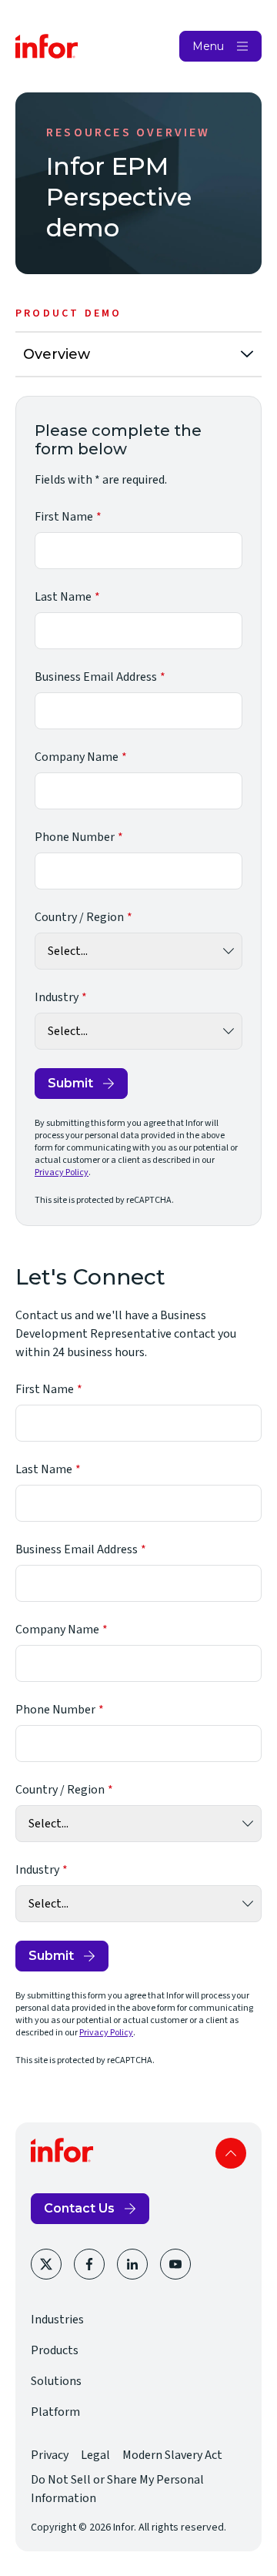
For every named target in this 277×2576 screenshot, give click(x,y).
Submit (70, 1083)
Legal (95, 2455)
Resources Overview (128, 132)
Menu (208, 46)
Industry (57, 997)
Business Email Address (96, 677)
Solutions (56, 2381)
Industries (57, 2320)
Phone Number (75, 837)
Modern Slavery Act (172, 2455)
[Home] (47, 46)
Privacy (50, 2455)
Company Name (77, 757)
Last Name (63, 597)
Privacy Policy (62, 1172)
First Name (64, 517)
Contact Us (79, 2208)
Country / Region (79, 917)
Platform (55, 2412)
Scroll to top (231, 2153)
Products (55, 2350)
